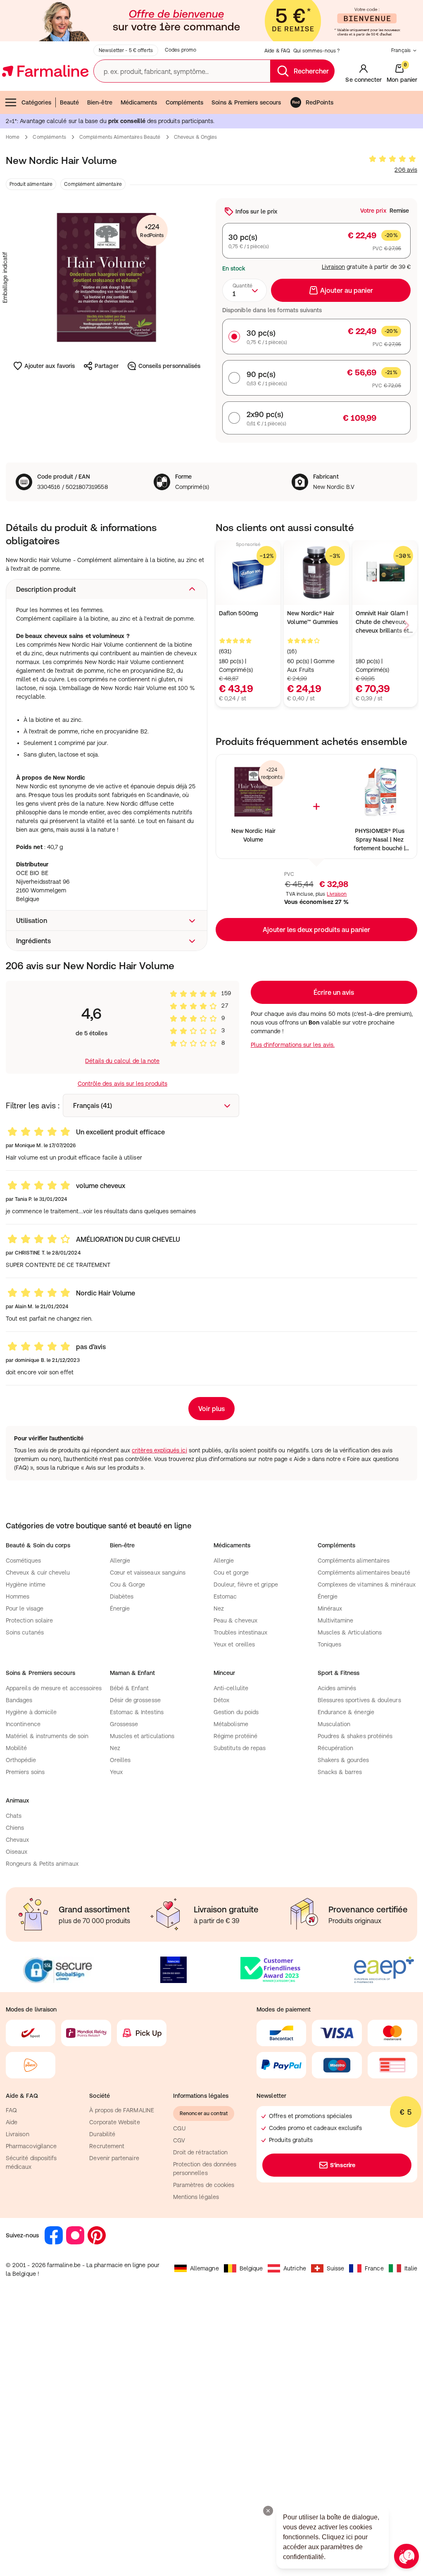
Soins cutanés (25, 1632)
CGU (179, 2128)
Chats (14, 1816)
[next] (406, 625)
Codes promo (181, 50)
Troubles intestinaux (240, 1632)
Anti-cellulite (231, 1688)
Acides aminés (337, 1688)
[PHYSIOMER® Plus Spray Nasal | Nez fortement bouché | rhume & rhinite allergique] (379, 792)
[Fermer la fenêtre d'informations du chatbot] (268, 2511)
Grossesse (124, 1724)
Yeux (116, 1772)
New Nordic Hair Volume (253, 835)
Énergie (120, 1608)
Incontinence (23, 1724)
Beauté (69, 102)
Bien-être (100, 102)
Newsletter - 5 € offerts (126, 50)
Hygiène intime (26, 1585)
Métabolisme (231, 1724)
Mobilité (17, 1748)
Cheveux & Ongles (196, 137)
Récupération (336, 1748)
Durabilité (102, 2134)
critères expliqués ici (159, 1450)
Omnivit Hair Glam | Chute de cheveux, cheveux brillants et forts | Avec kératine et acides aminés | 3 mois (383, 623)
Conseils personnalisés (170, 366)
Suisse (335, 2268)
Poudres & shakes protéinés (355, 1736)
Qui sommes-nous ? (316, 51)
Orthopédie (21, 1760)
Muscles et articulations (142, 1736)
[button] (107, 589)
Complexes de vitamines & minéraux (367, 1585)
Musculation (334, 1724)
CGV (179, 2140)
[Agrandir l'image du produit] (107, 278)
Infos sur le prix (256, 211)
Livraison (334, 267)
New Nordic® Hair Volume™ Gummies (312, 618)
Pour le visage (25, 1608)
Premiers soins (25, 1772)
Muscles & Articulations (350, 1632)
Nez (219, 1608)
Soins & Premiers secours (246, 102)
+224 (152, 231)
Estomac (225, 1596)
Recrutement (107, 2146)
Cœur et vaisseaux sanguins (148, 1573)
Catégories (36, 102)
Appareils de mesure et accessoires (54, 1688)
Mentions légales (196, 2197)
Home (13, 137)
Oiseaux (17, 1852)
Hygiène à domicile (31, 1712)
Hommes (18, 1596)
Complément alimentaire (93, 184)
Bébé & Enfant (130, 1688)
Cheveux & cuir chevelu (38, 1573)
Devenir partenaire (114, 2158)
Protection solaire (29, 1620)
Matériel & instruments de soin (47, 1736)
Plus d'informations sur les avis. (293, 1045)
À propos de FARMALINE (121, 2110)
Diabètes (122, 1596)
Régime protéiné (235, 1736)
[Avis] (392, 159)
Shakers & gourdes (343, 1760)
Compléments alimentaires (354, 1561)
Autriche (295, 2268)
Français (401, 50)
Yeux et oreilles (234, 1644)
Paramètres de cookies (204, 2185)
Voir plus (211, 1409)
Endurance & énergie (346, 1712)
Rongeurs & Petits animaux (42, 1864)
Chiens (15, 1828)
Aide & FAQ (277, 51)
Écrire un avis (334, 992)
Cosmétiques (23, 1561)
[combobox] (245, 290)
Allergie (120, 1561)
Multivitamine (336, 1620)
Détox (221, 1700)
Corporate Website (114, 2122)
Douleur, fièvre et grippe (246, 1585)
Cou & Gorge (128, 1585)
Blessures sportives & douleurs (359, 1700)
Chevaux (18, 1840)
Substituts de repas (240, 1748)
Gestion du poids (236, 1712)
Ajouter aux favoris (50, 366)
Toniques (330, 1644)
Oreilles (120, 1760)
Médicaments (139, 102)
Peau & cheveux (235, 1620)
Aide (12, 2122)
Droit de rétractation (200, 2152)
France (374, 2268)
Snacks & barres (340, 1772)
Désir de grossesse (135, 1700)
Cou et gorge (231, 1573)
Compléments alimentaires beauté (120, 137)
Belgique (251, 2268)
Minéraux (330, 1608)
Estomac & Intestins (137, 1712)
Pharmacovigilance (31, 2146)
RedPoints (320, 102)
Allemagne (204, 2268)
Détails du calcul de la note (122, 1061)
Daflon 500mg (239, 613)
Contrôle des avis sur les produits (122, 1084)
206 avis (406, 170)
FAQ (11, 2110)
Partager (107, 366)
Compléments (185, 102)
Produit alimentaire (31, 184)
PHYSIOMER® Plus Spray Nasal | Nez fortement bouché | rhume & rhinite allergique (379, 840)
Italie (411, 2268)
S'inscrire (343, 2165)
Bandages (19, 1700)
